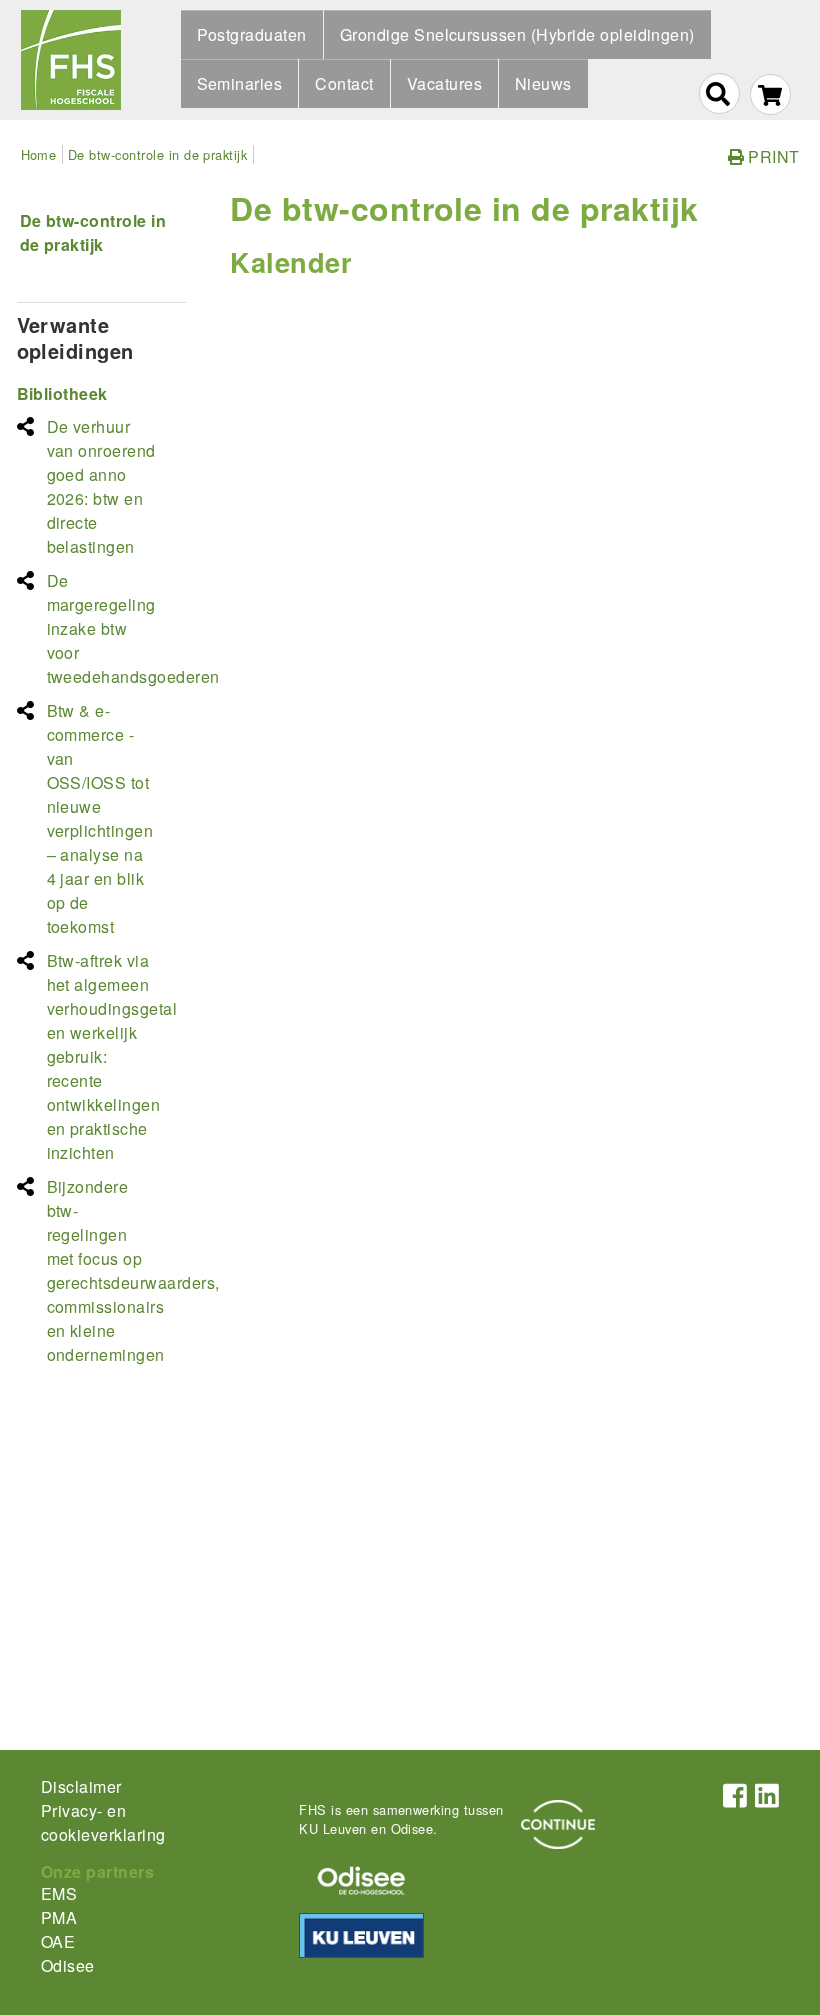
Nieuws (543, 83)
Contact (344, 83)
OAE (58, 1941)
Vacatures (444, 83)
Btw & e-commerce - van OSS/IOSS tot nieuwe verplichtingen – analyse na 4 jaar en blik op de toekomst (100, 818)
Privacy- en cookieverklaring (103, 1822)
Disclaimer (81, 1786)
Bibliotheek (62, 393)
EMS (59, 1893)
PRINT (772, 156)
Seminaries (240, 83)
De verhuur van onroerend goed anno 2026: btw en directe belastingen (101, 486)
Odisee (68, 1965)
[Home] (71, 60)
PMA (59, 1917)
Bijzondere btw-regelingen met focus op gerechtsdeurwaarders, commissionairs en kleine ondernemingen (133, 1270)
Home (39, 154)
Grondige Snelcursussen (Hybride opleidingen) (517, 34)
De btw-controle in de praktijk (157, 154)
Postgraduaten (252, 34)
